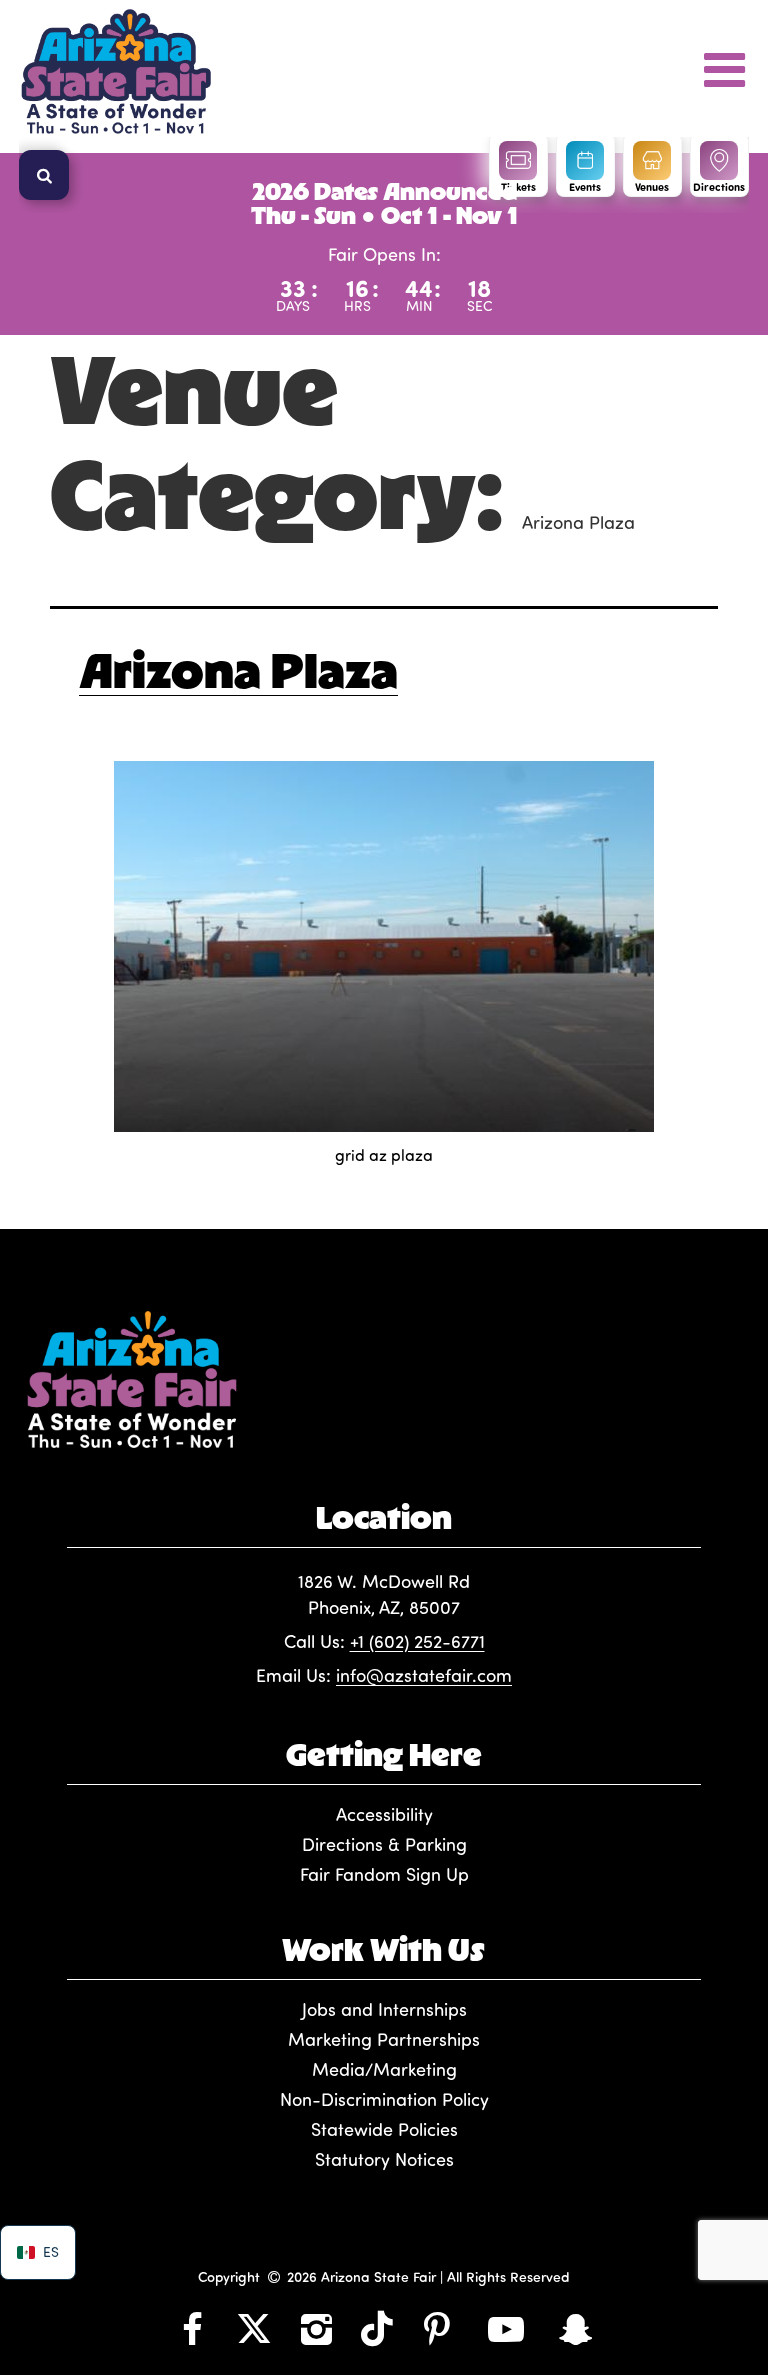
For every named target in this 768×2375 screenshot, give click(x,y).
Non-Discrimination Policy (384, 2099)
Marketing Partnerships (384, 2039)
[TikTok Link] (377, 2328)
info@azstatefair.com (424, 1675)
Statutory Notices (384, 2159)
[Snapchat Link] (576, 2328)
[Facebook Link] (192, 2328)
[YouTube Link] (506, 2328)
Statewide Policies (384, 2129)
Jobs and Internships (384, 2009)
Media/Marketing (384, 2069)
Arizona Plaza (238, 670)
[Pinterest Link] (437, 2328)
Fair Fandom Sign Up (384, 1874)
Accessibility (384, 1814)
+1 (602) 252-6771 (417, 1641)
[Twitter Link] (254, 2328)
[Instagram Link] (316, 2328)
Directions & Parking (384, 1844)
